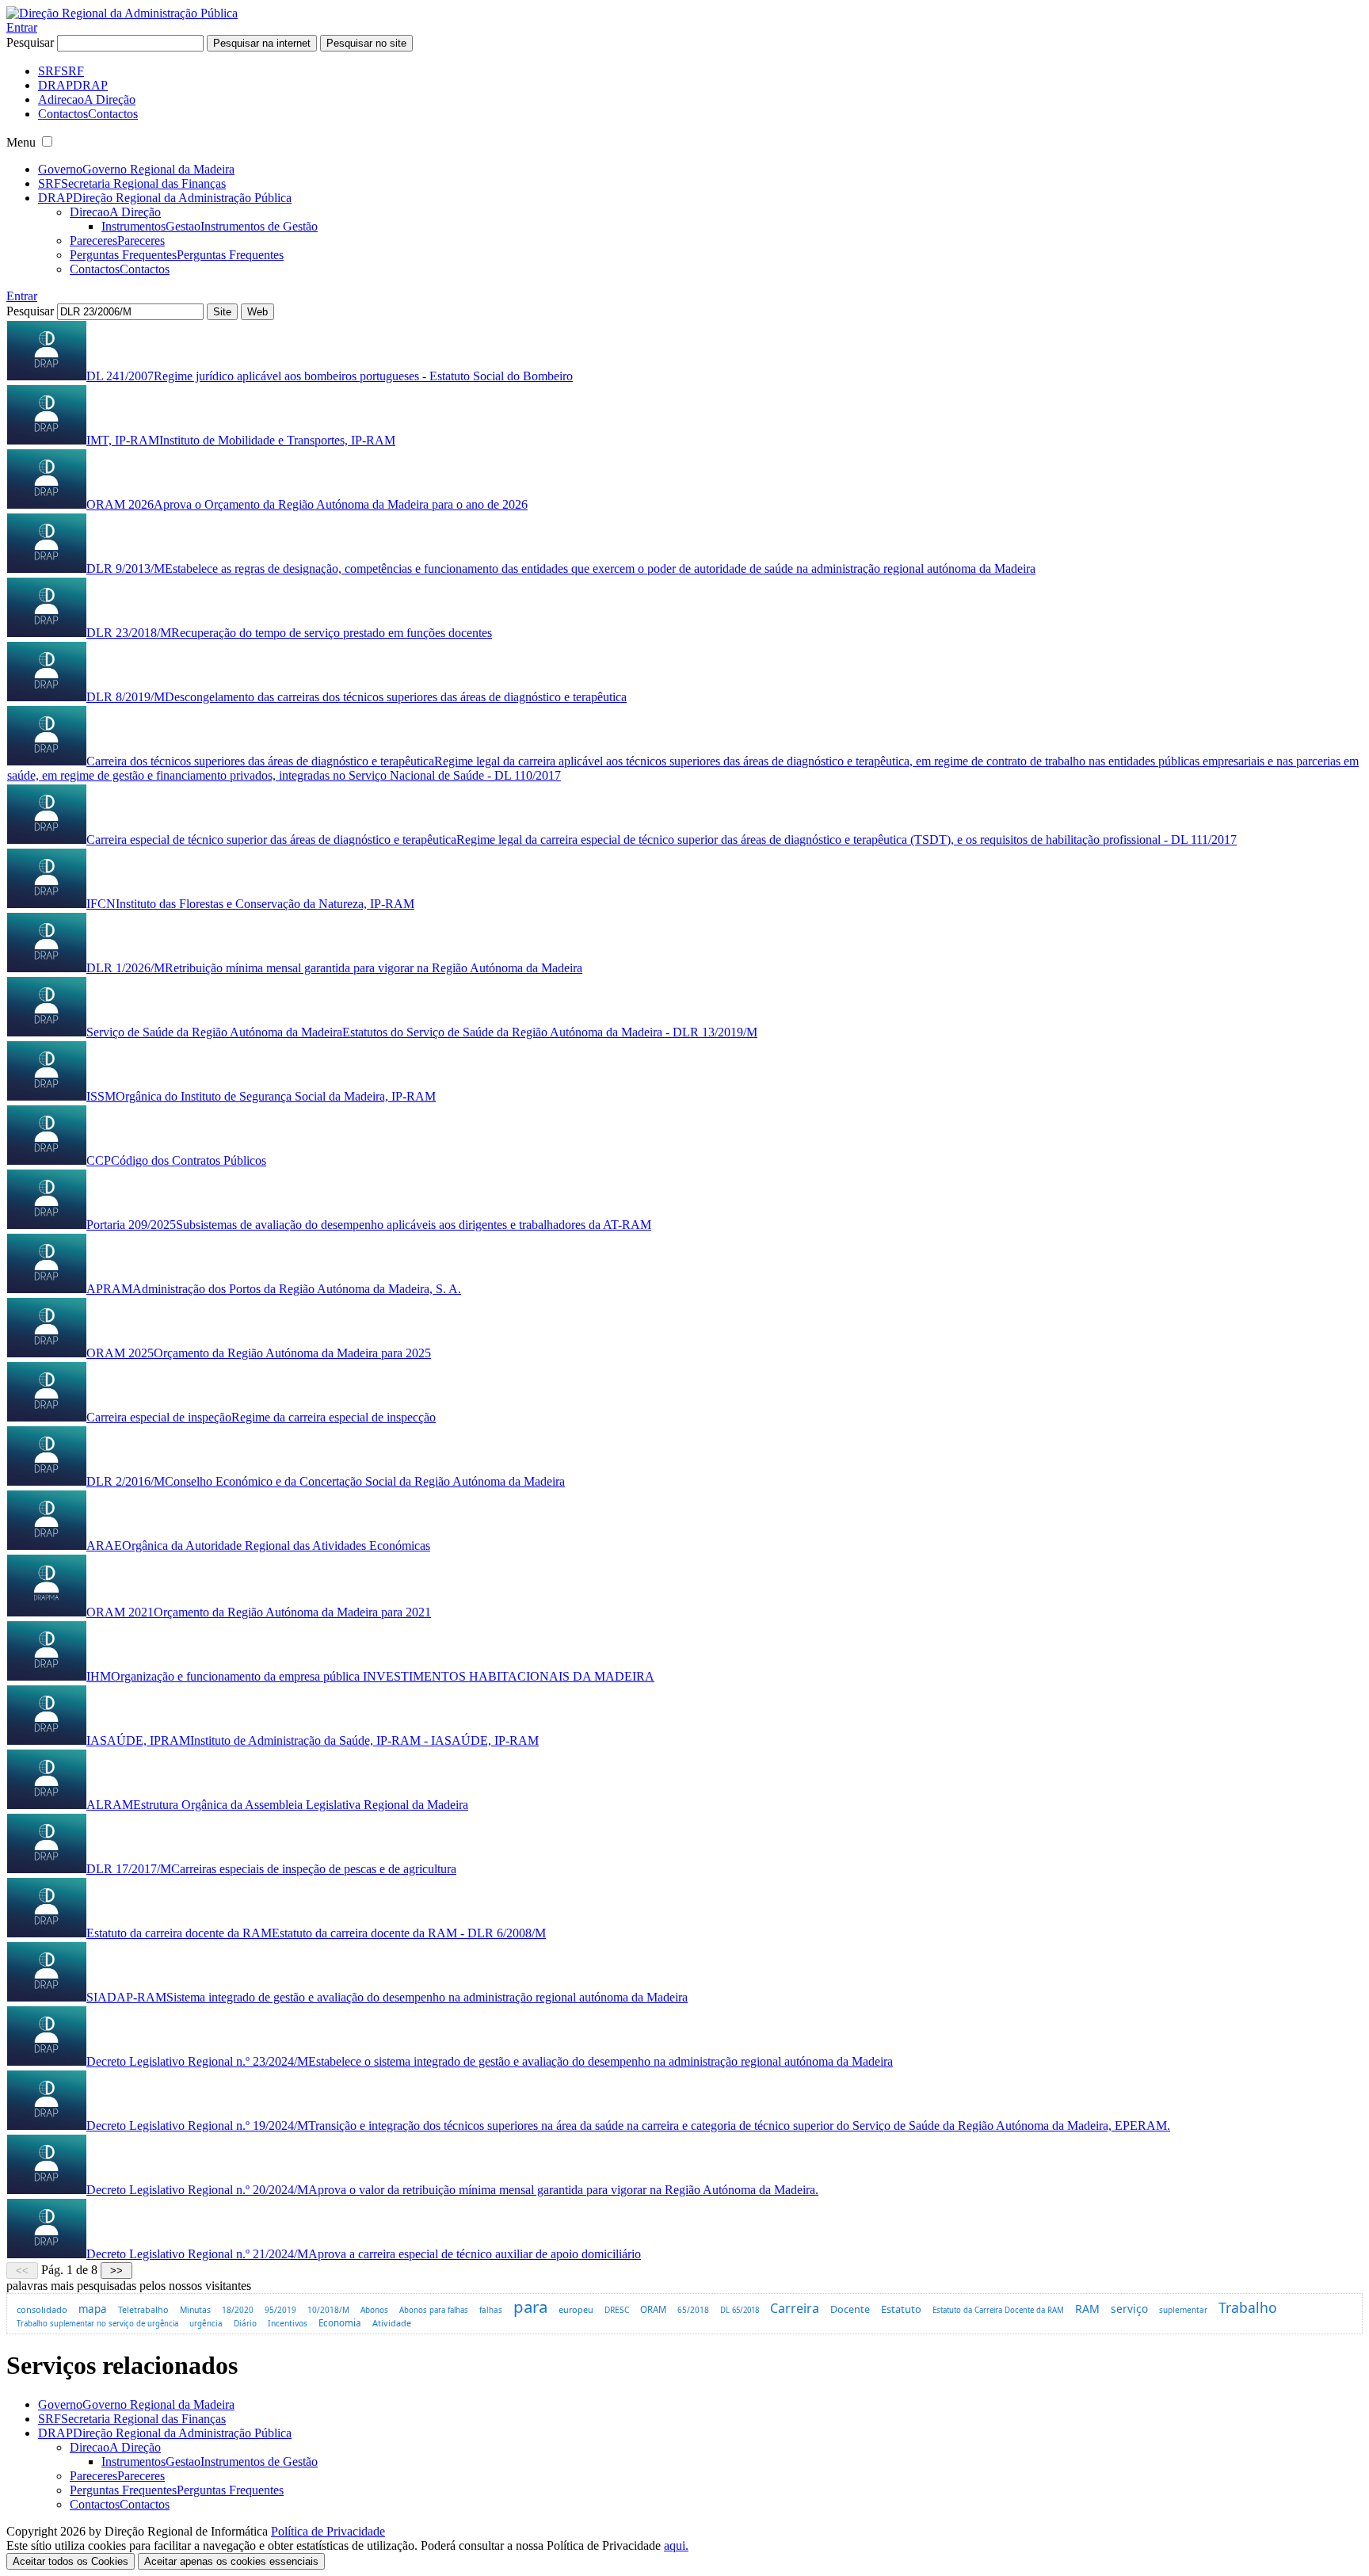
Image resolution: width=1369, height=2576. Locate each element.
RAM (1087, 2309)
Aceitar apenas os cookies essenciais (231, 2561)
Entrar (22, 27)
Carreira (795, 2308)
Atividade (392, 2323)
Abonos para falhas (434, 2310)
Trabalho (1248, 2307)
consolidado (42, 2309)
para (530, 2307)
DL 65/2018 (740, 2310)
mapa (93, 2309)
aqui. (676, 2545)
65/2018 (693, 2310)
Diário (245, 2323)
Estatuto (901, 2309)
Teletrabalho (143, 2309)
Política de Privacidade (328, 2531)
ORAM (653, 2309)
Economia (340, 2323)
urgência (206, 2324)
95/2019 (280, 2310)
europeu (576, 2309)
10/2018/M (328, 2310)
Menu (21, 142)
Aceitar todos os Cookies (71, 2561)
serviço (1129, 2309)
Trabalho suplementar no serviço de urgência (97, 2324)
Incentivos (288, 2323)
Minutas (195, 2310)
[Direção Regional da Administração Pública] (122, 13)
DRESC (617, 2310)
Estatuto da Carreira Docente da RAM (998, 2310)
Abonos (374, 2310)
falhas (491, 2310)
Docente (850, 2309)
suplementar (1183, 2310)
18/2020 (238, 2310)
